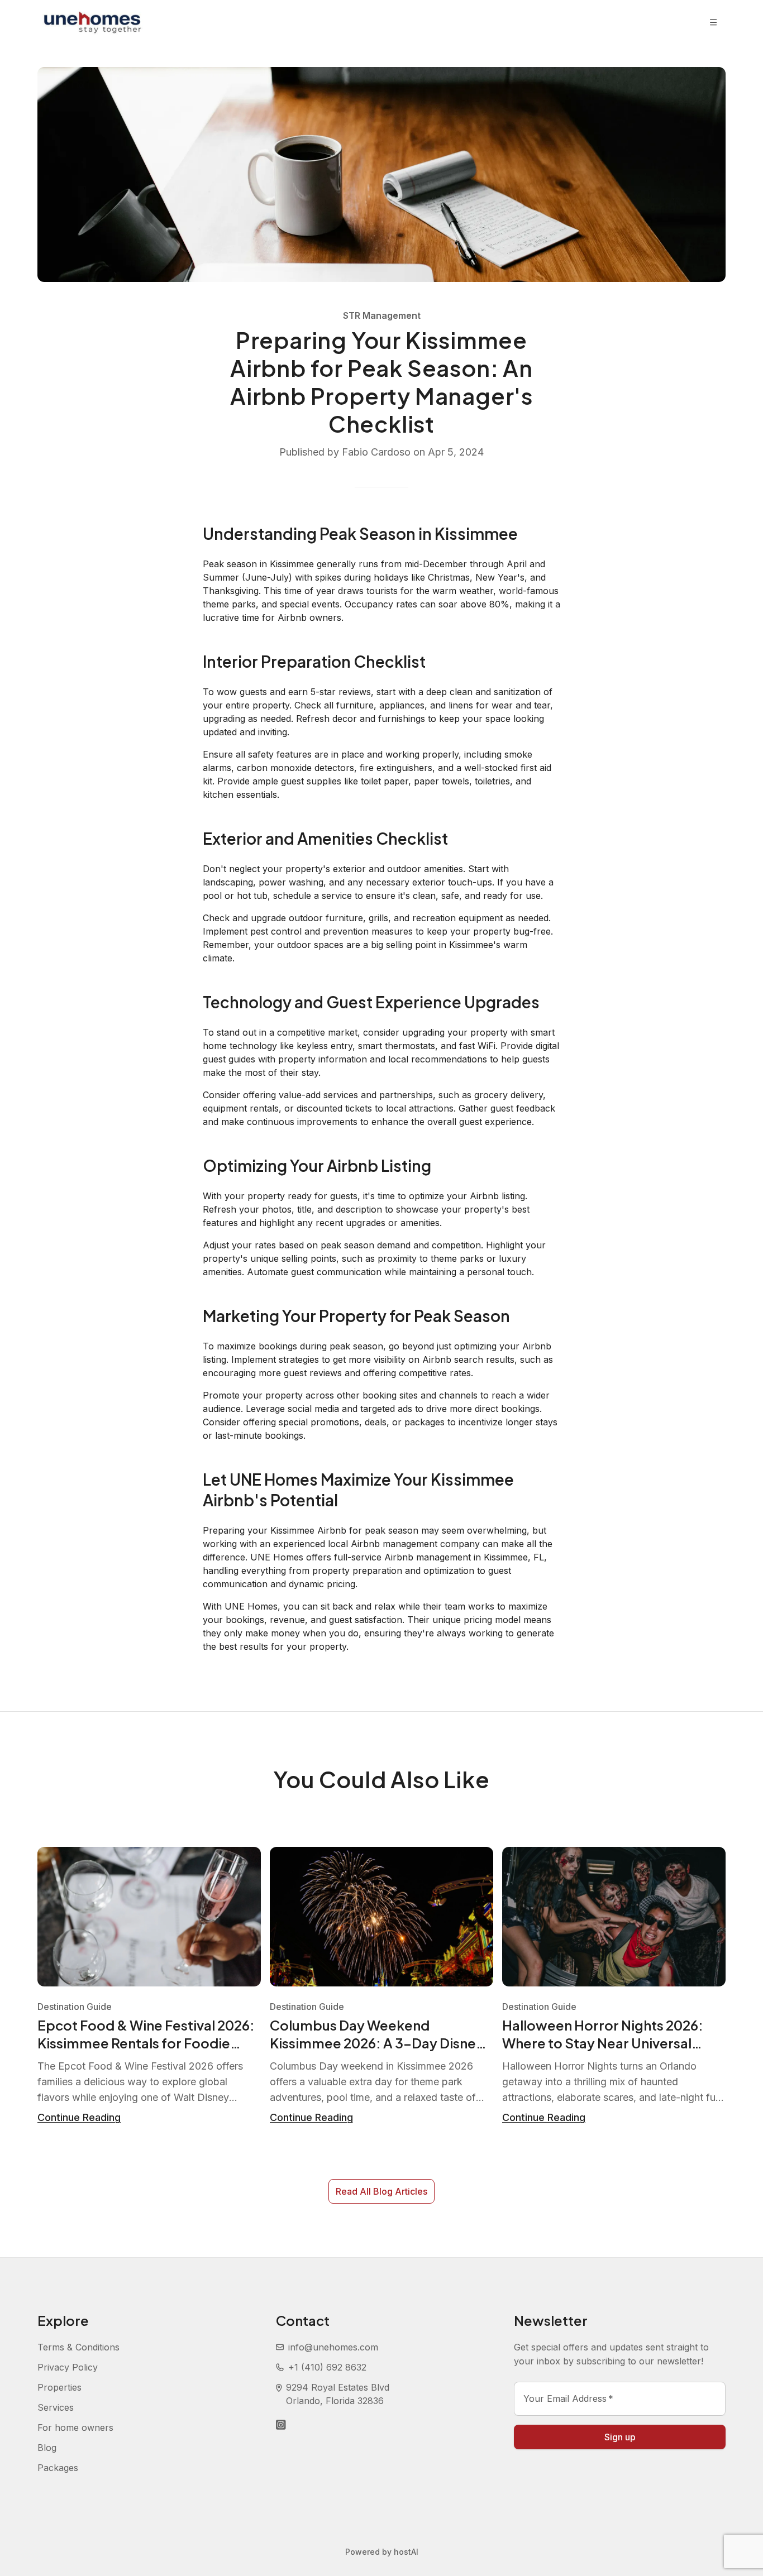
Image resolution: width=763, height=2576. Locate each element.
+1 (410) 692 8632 (327, 2367)
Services (56, 2407)
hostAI (406, 2552)
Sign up (620, 2437)
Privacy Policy (68, 2367)
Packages (58, 2468)
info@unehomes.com (333, 2347)
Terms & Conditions (78, 2347)
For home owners (75, 2427)
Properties (59, 2387)
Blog (47, 2448)
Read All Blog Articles (381, 2191)
